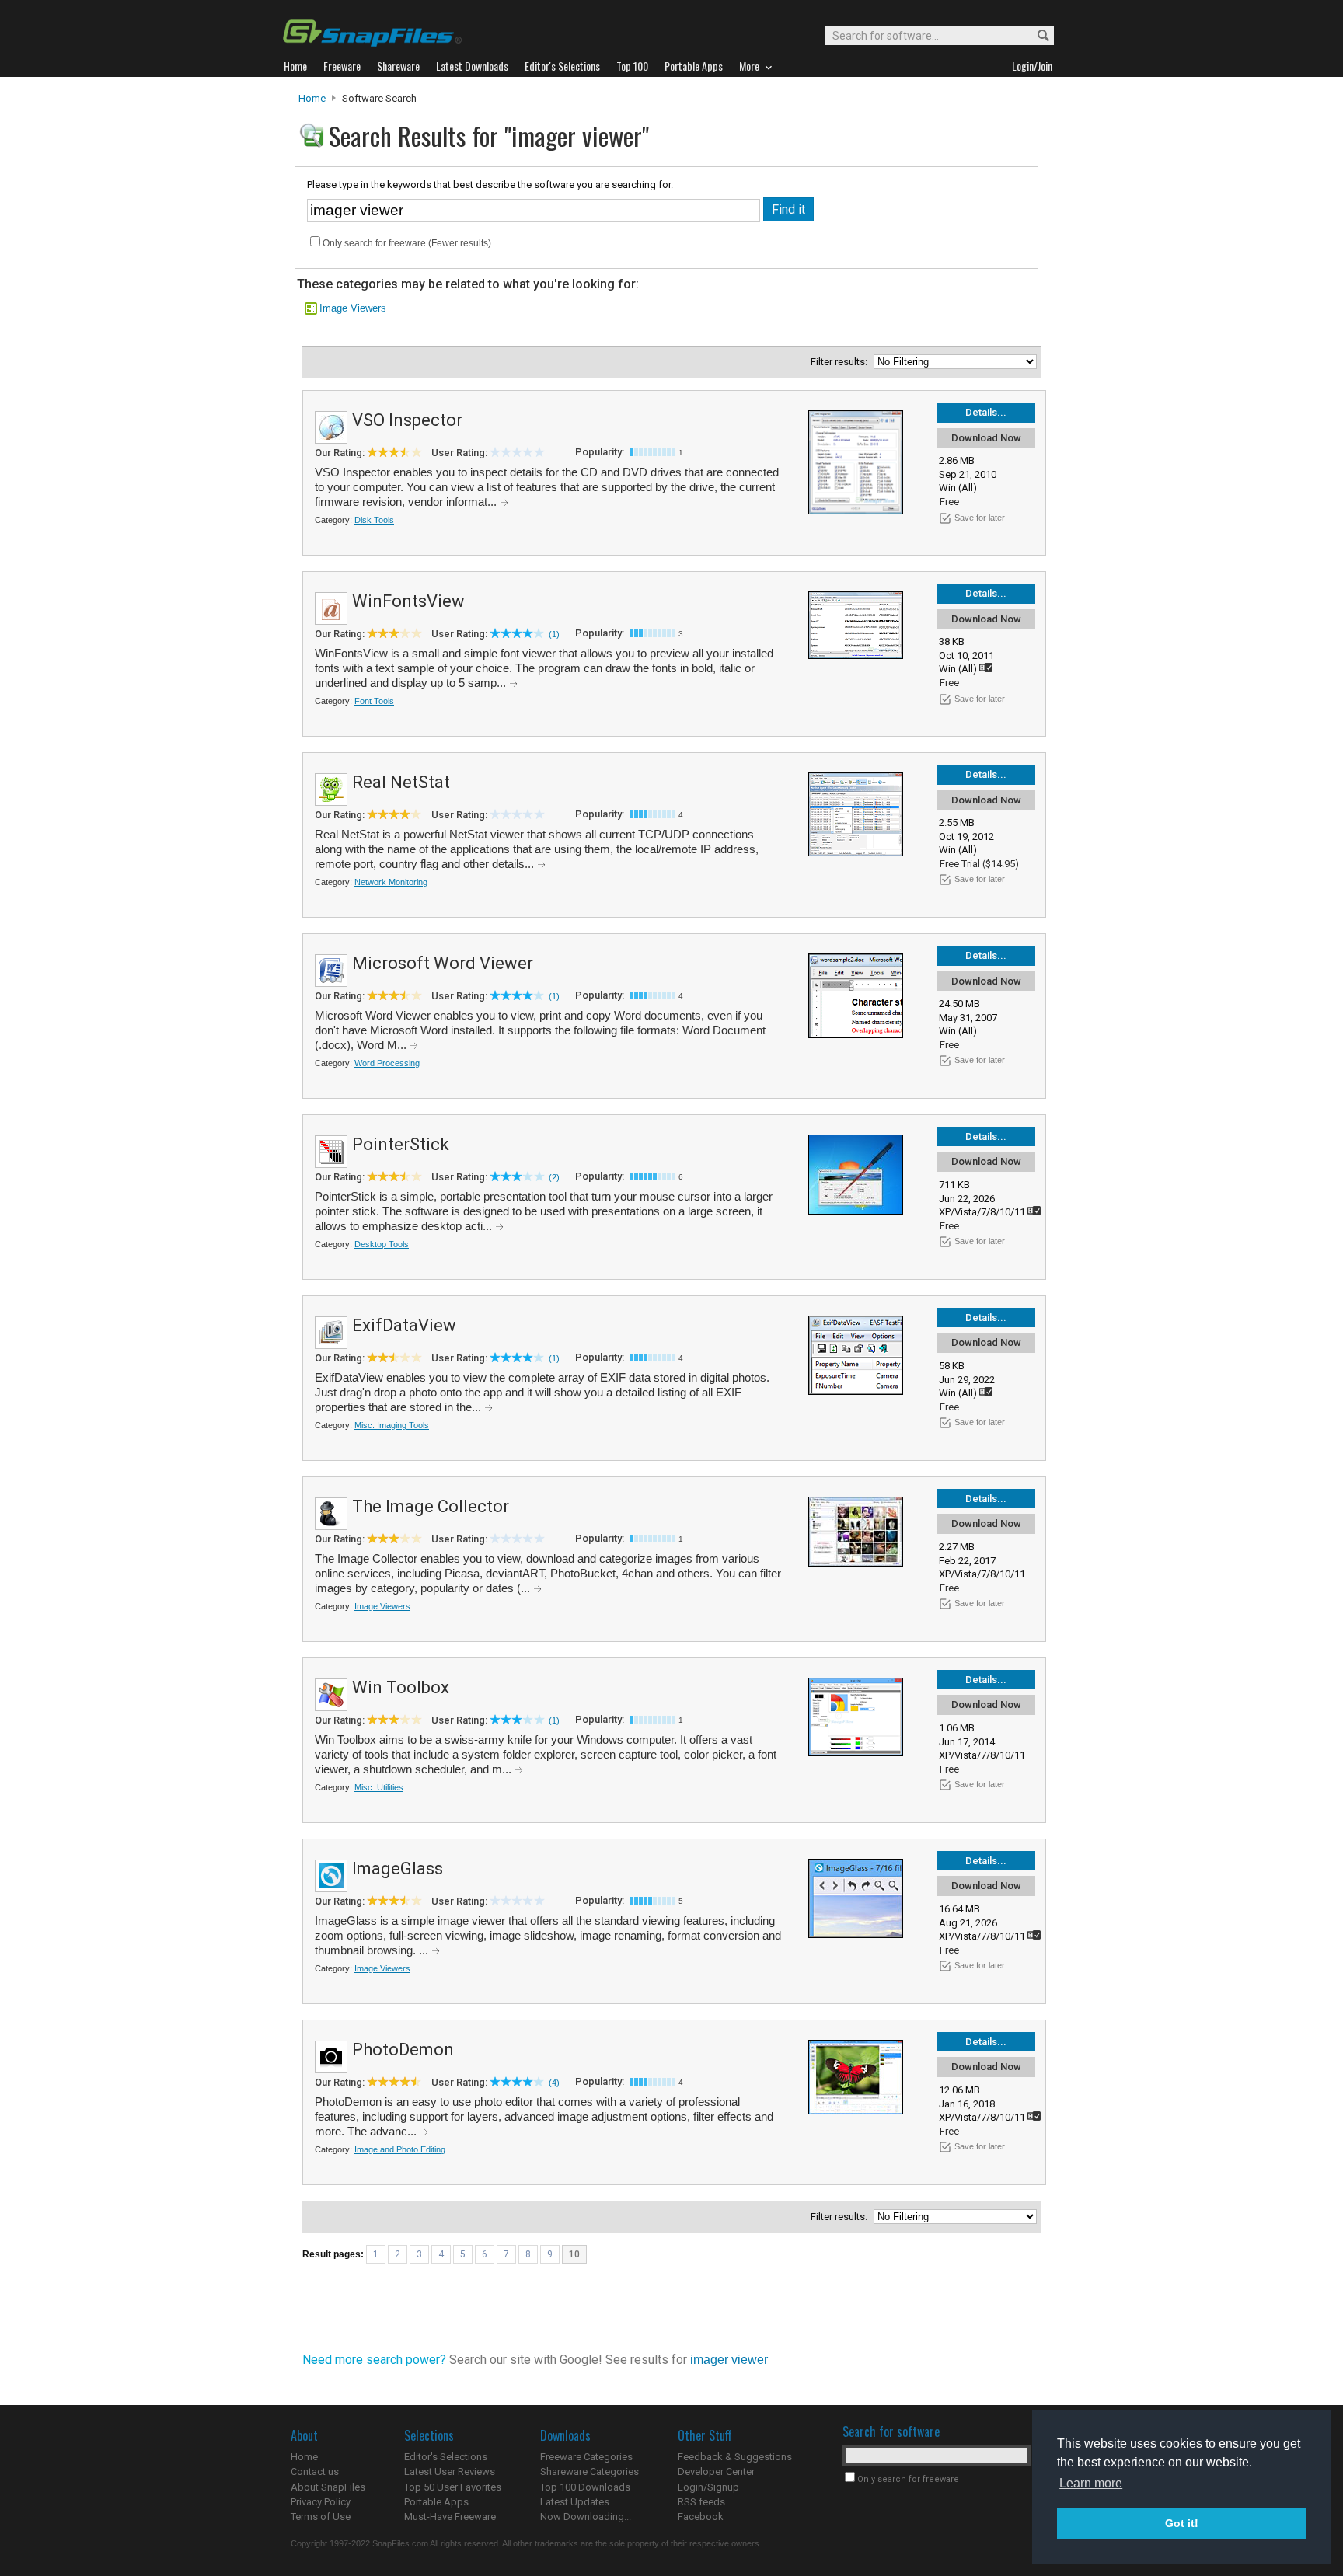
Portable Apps (436, 2502)
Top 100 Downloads (585, 2487)
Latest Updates (575, 2502)
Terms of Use (321, 2517)
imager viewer (729, 2360)
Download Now (986, 438)
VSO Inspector (407, 420)
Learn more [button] (1091, 2483)
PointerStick (401, 1144)
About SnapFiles (328, 2487)
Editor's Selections (446, 2457)
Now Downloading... (586, 2517)
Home (312, 98)
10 (574, 2254)
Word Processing (387, 1063)
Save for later (980, 518)
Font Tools (374, 701)
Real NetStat (401, 782)
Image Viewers (353, 308)
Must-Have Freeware (450, 2517)
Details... (986, 412)
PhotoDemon (403, 2050)
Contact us (315, 2471)
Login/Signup (708, 2487)
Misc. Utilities (379, 1787)
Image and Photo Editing (400, 2149)
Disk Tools (374, 520)
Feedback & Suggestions (735, 2457)
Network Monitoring (391, 882)
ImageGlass (398, 1868)
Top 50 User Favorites (453, 2487)
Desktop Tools (382, 1244)
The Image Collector (431, 1506)
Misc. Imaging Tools (392, 1425)
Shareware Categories (590, 2471)
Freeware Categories (586, 2457)
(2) (554, 1177)
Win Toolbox (401, 1687)
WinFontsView (408, 601)
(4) (554, 2083)
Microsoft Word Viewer (443, 963)
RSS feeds (701, 2502)
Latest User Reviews (450, 2471)
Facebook (701, 2517)
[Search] (1036, 36)
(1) (554, 634)
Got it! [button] (1182, 2523)
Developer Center (716, 2471)
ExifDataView (404, 1325)
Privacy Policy (321, 2502)
